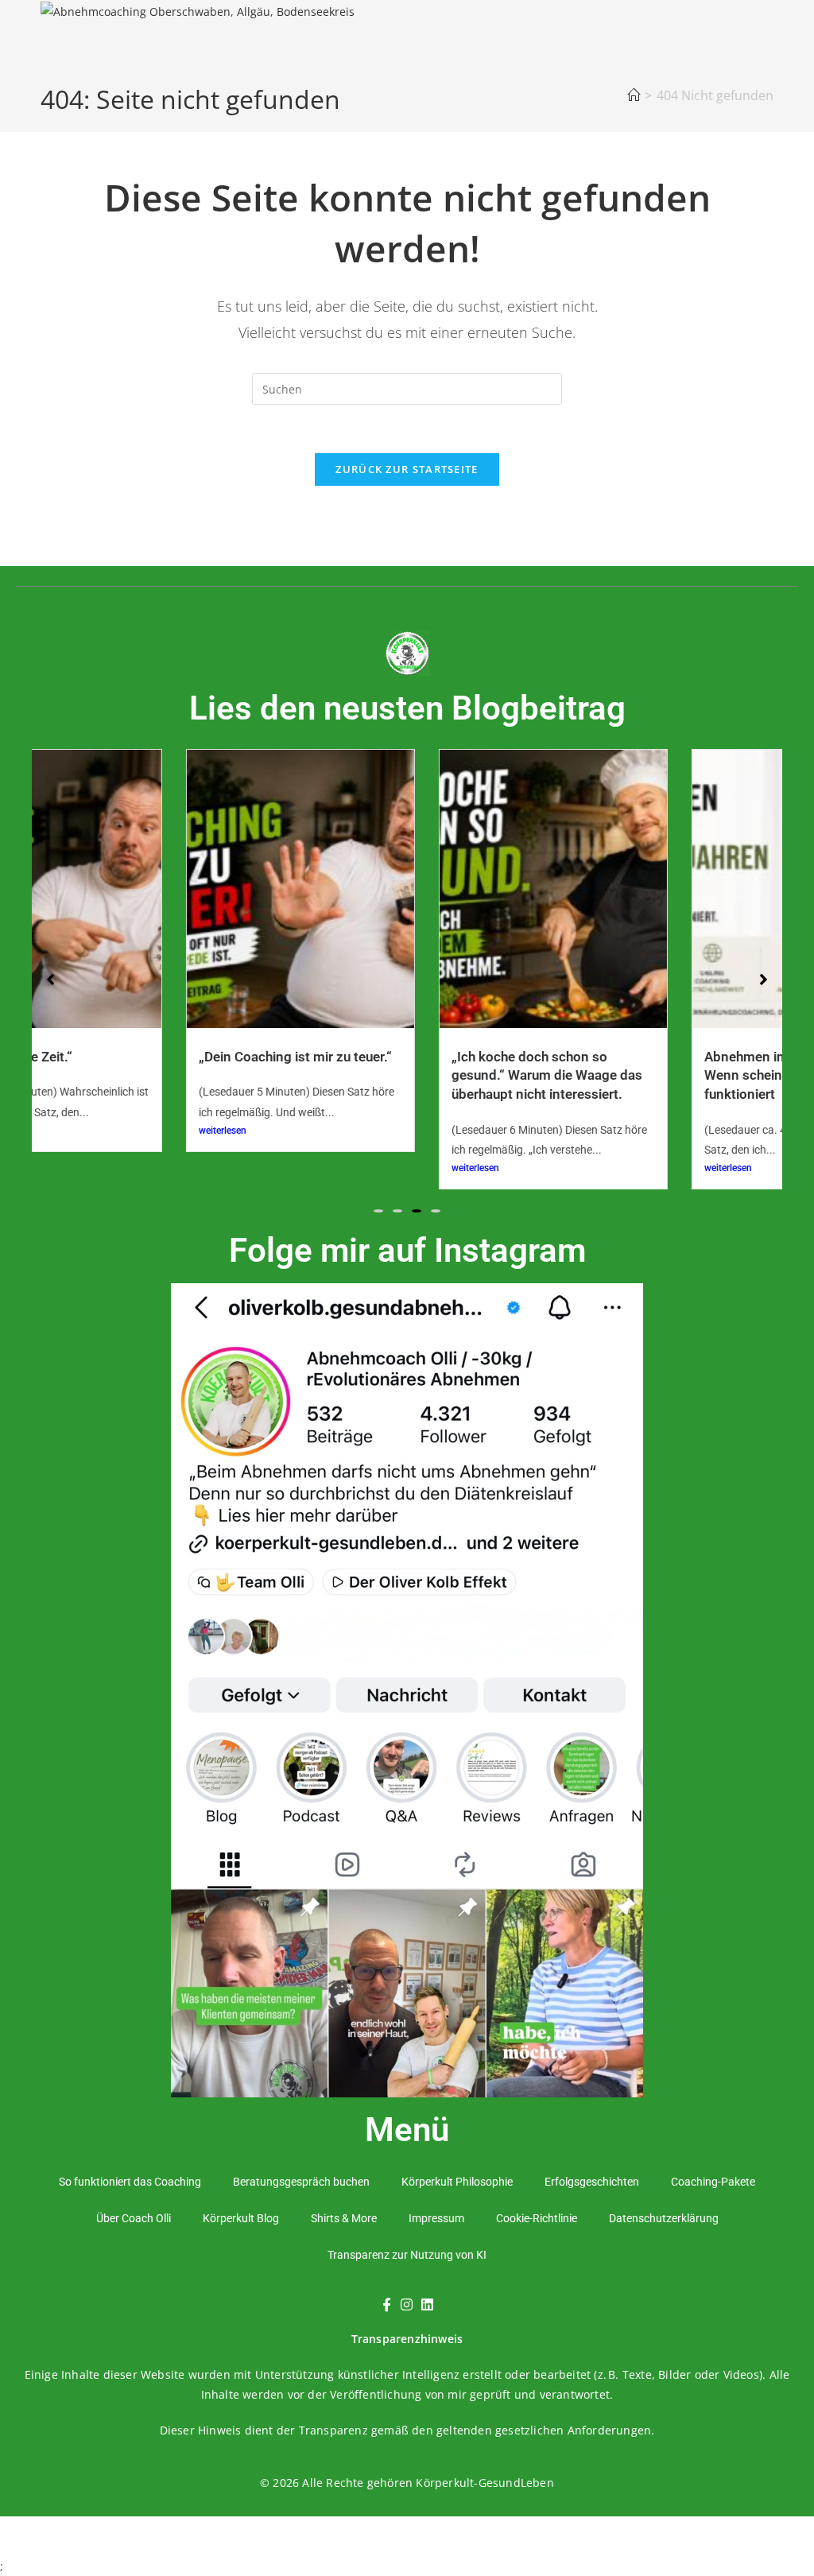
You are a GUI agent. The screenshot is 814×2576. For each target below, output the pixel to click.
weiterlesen (103, 1131)
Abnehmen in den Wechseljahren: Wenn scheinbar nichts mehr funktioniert (685, 1075)
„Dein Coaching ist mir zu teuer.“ (175, 1057)
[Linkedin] (427, 2305)
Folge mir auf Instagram (407, 1250)
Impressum (436, 2218)
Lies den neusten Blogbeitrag (407, 708)
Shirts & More (344, 2218)
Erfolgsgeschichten (592, 2182)
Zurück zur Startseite (407, 469)
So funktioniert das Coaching (130, 2182)
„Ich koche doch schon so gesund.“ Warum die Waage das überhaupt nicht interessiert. (427, 1075)
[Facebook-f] (386, 2305)
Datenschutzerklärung (664, 2218)
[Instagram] (407, 2305)
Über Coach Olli (134, 2218)
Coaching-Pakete (713, 2182)
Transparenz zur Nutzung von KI (407, 2255)
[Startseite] (634, 95)
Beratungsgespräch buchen (301, 2182)
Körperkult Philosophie (457, 2182)
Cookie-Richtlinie (537, 2218)
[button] (378, 1211)
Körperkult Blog (241, 2218)
